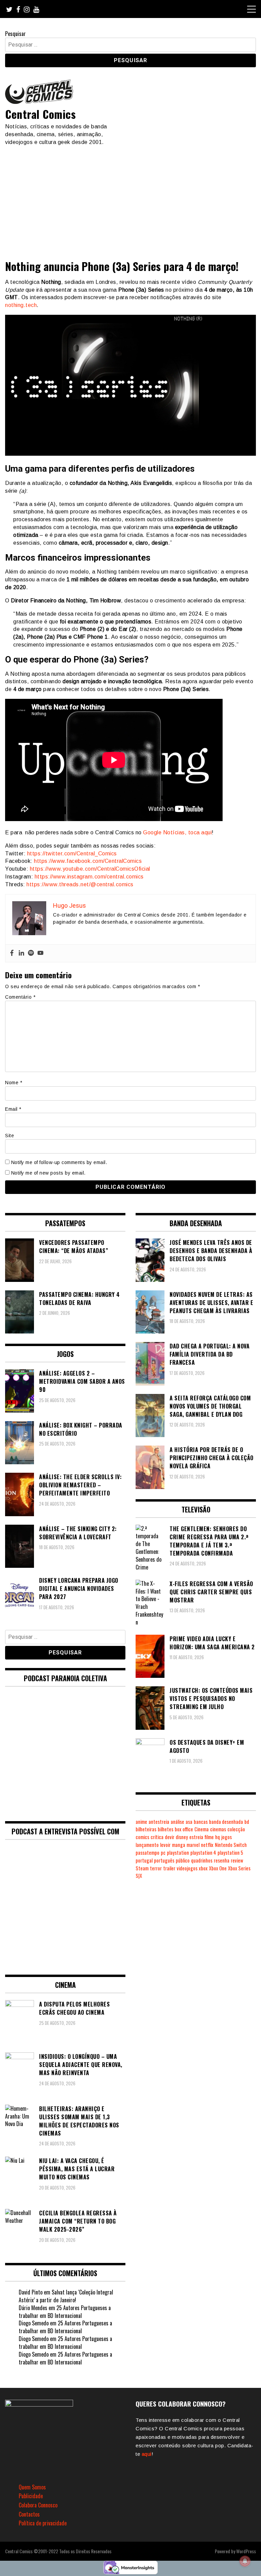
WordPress (246, 2551)
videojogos (187, 1868)
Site (10, 1136)
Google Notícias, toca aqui (177, 832)
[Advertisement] (130, 197)
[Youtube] (40, 953)
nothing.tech (21, 305)
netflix (207, 1845)
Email (13, 1109)
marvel (193, 1845)
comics (142, 1837)
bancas (201, 1822)
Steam (142, 1868)
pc (163, 1853)
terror (156, 1868)
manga (179, 1845)
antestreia (159, 1822)
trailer (169, 1868)
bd (247, 1822)
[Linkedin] (21, 953)
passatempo (147, 1853)
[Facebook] (12, 953)
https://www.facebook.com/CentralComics (88, 861)
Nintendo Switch (231, 1845)
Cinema (202, 1829)
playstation (178, 1853)
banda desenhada (226, 1822)
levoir (165, 1845)
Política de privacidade (43, 2523)
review (237, 1860)
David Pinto (31, 2292)
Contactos (29, 2514)
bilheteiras (146, 1829)
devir (170, 1837)
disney (182, 1837)
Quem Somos (32, 2487)
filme (209, 1837)
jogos (227, 1837)
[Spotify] (31, 953)
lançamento (147, 1845)
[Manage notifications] (245, 2561)
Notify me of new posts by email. (48, 1173)
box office (184, 1829)
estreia (196, 1837)
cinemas (218, 1829)
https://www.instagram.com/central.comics (89, 877)
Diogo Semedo (34, 2323)
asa (189, 1822)
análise (177, 1822)
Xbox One (218, 1868)
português (164, 1860)
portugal (144, 1860)
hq (217, 1837)
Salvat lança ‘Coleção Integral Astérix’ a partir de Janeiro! (66, 2296)
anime (141, 1822)
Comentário (20, 997)
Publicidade (31, 2496)
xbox (203, 1868)
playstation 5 (230, 1853)
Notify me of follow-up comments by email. (59, 1162)
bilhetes (166, 1829)
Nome (14, 1083)
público (183, 1860)
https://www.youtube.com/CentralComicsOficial (90, 869)
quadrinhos (202, 1860)
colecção (236, 1829)
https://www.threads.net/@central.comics (80, 884)
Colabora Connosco (38, 2505)
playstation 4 (203, 1853)
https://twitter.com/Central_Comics (72, 854)
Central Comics (40, 114)
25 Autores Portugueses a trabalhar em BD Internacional (65, 2312)
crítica (157, 1837)
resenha (222, 1860)
